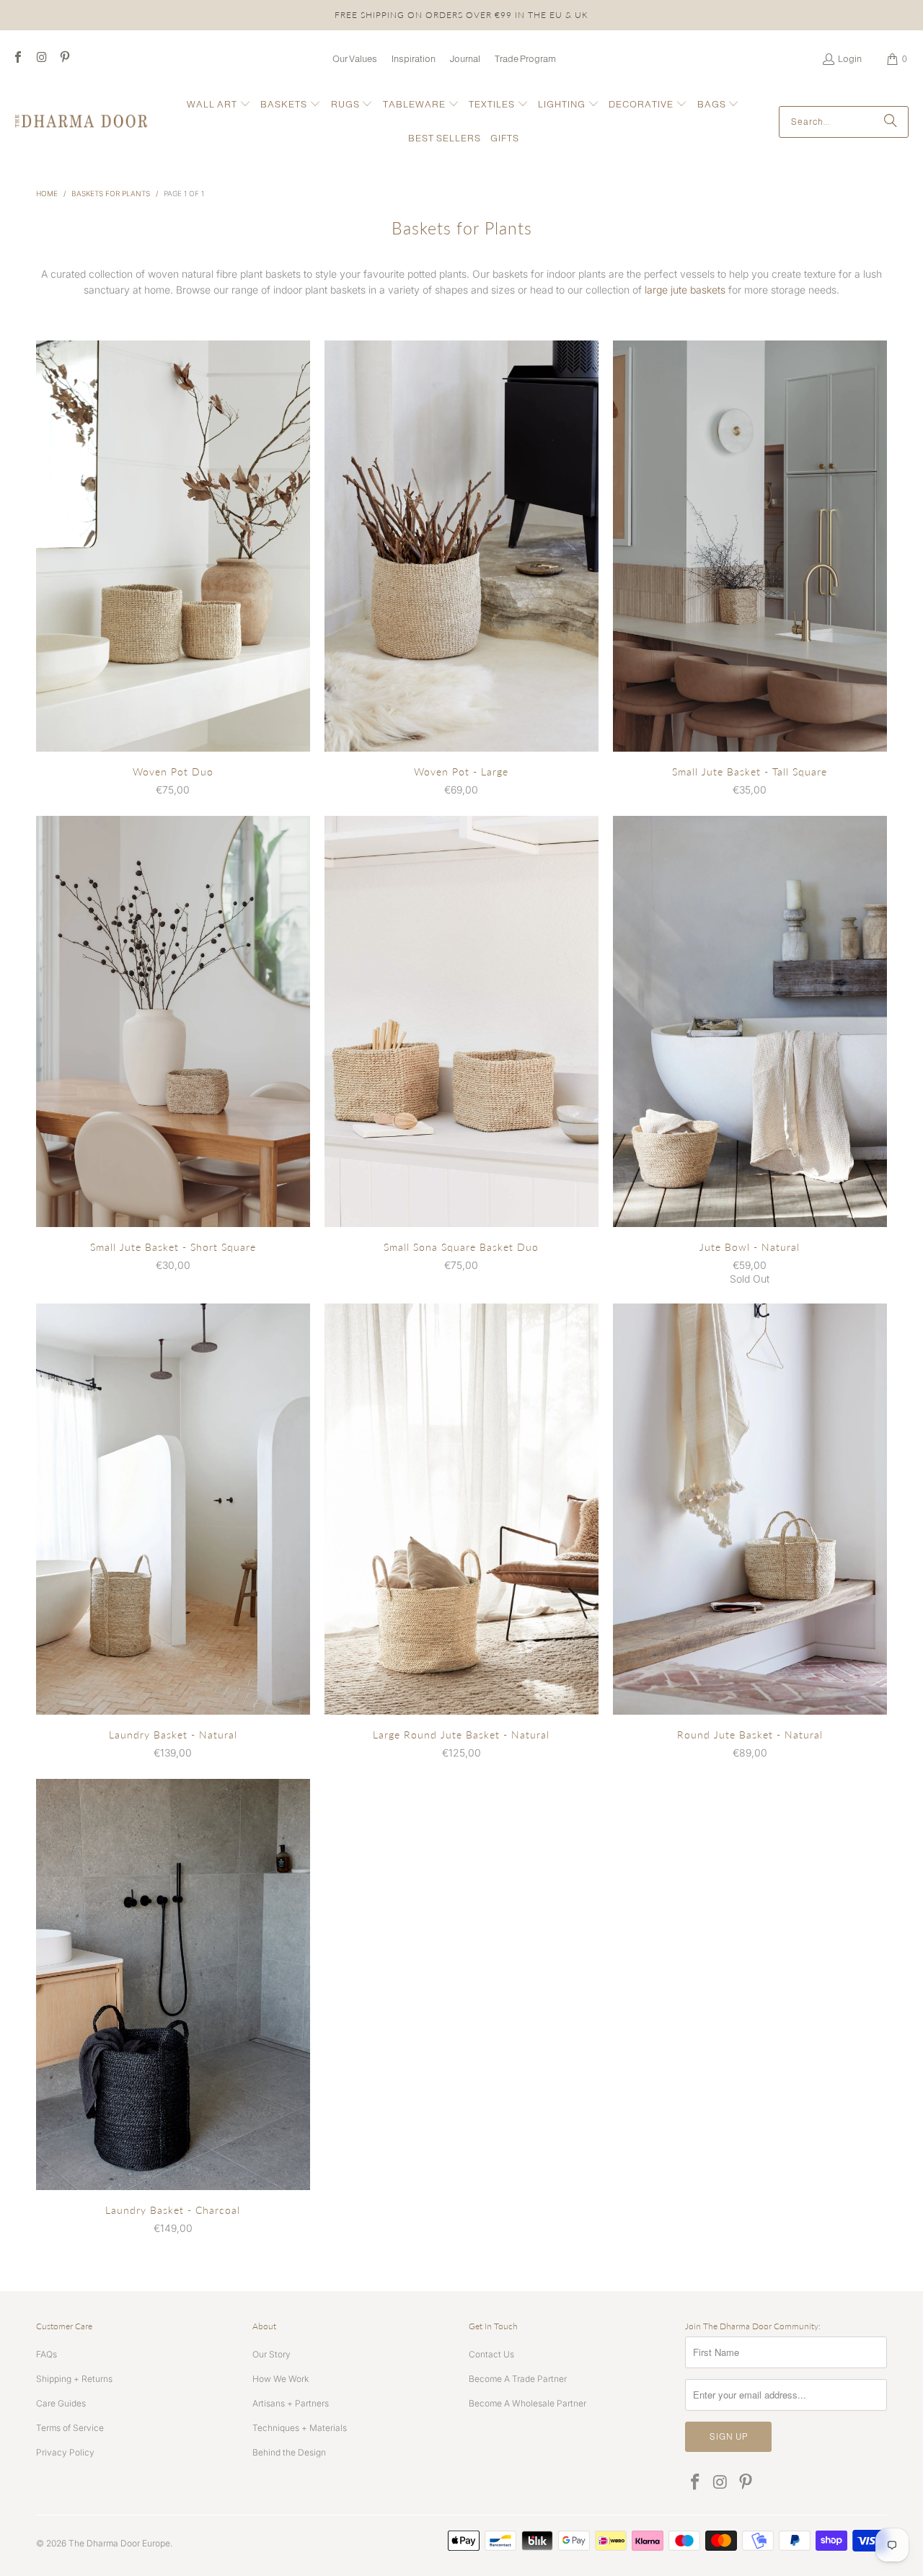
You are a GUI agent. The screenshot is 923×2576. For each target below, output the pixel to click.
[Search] (891, 122)
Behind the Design (289, 2452)
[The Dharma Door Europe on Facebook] (17, 59)
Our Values (355, 59)
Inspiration (414, 59)
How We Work (281, 2379)
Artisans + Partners (291, 2403)
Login (850, 59)
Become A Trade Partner (518, 2379)
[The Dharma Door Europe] (81, 122)
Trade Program (525, 59)
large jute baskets (685, 290)
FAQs (47, 2354)
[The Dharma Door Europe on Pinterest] (64, 59)
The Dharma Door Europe (119, 2543)
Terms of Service (70, 2428)
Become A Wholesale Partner (527, 2403)
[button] (219, 105)
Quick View (173, 576)
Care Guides (61, 2403)
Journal (465, 59)
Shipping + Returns (74, 2379)
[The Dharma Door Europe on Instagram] (40, 59)
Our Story (271, 2354)
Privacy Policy (65, 2452)
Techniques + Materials (300, 2428)
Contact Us (491, 2354)
